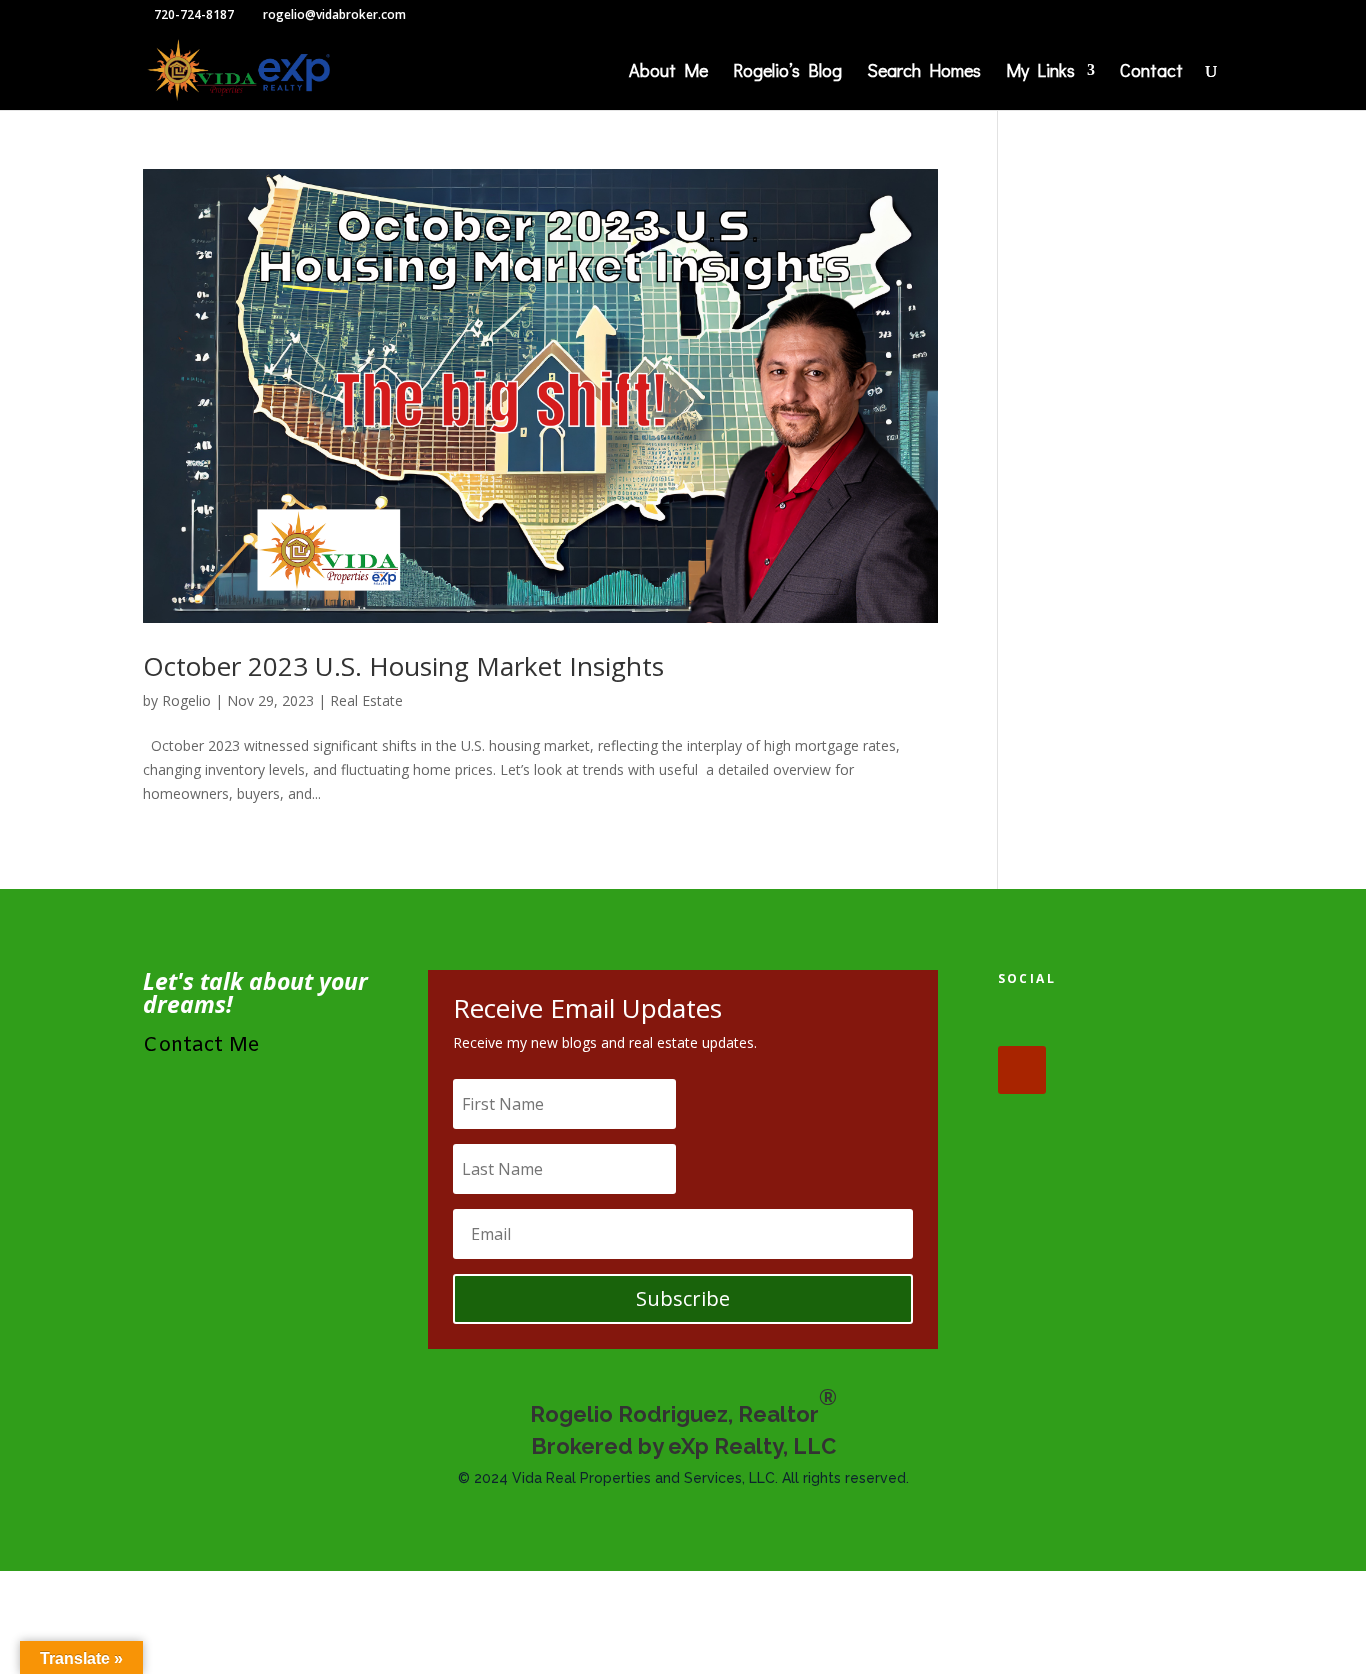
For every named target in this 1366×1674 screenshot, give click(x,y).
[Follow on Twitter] (1084, 1022)
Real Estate (366, 700)
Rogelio (186, 700)
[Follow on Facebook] (1022, 1022)
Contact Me (201, 1045)
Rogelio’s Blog (787, 72)
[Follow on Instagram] (1146, 1022)
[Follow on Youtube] (1022, 1070)
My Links (1040, 72)
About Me (668, 72)
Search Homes (924, 72)
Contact (1151, 72)
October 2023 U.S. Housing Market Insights (403, 666)
